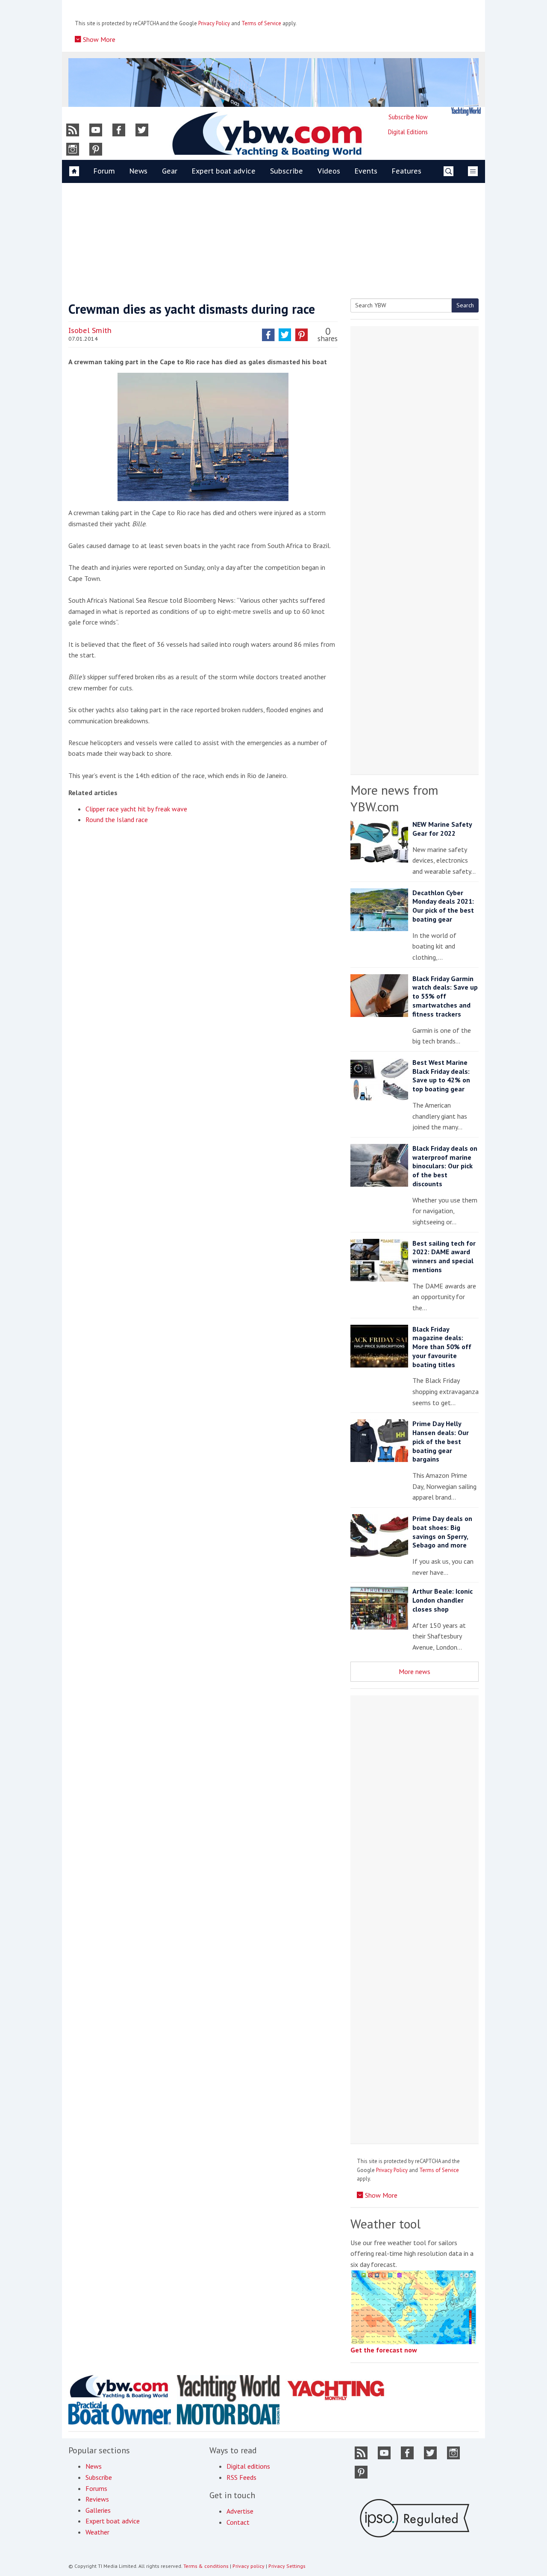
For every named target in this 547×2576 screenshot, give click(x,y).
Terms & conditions (206, 2566)
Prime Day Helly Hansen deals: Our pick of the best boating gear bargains (441, 1441)
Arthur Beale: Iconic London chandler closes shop (443, 1600)
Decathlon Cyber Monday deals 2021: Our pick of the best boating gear (443, 906)
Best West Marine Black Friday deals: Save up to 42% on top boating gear (441, 1076)
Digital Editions (408, 132)
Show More (98, 39)
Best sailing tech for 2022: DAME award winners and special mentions (444, 1256)
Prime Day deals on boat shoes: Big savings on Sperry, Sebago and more (442, 1532)
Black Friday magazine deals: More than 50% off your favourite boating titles (442, 1347)
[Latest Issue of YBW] (466, 111)
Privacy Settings (287, 2566)
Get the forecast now (384, 2350)
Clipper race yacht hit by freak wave (136, 809)
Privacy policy (249, 2566)
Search (465, 305)
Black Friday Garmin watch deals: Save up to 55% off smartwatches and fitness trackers (445, 996)
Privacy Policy (214, 23)
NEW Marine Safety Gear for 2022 (442, 829)
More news (415, 1671)
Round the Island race (117, 819)
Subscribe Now (408, 117)
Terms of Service (261, 23)
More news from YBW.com (394, 798)
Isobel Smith (90, 330)
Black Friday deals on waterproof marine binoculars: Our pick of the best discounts (445, 1166)
